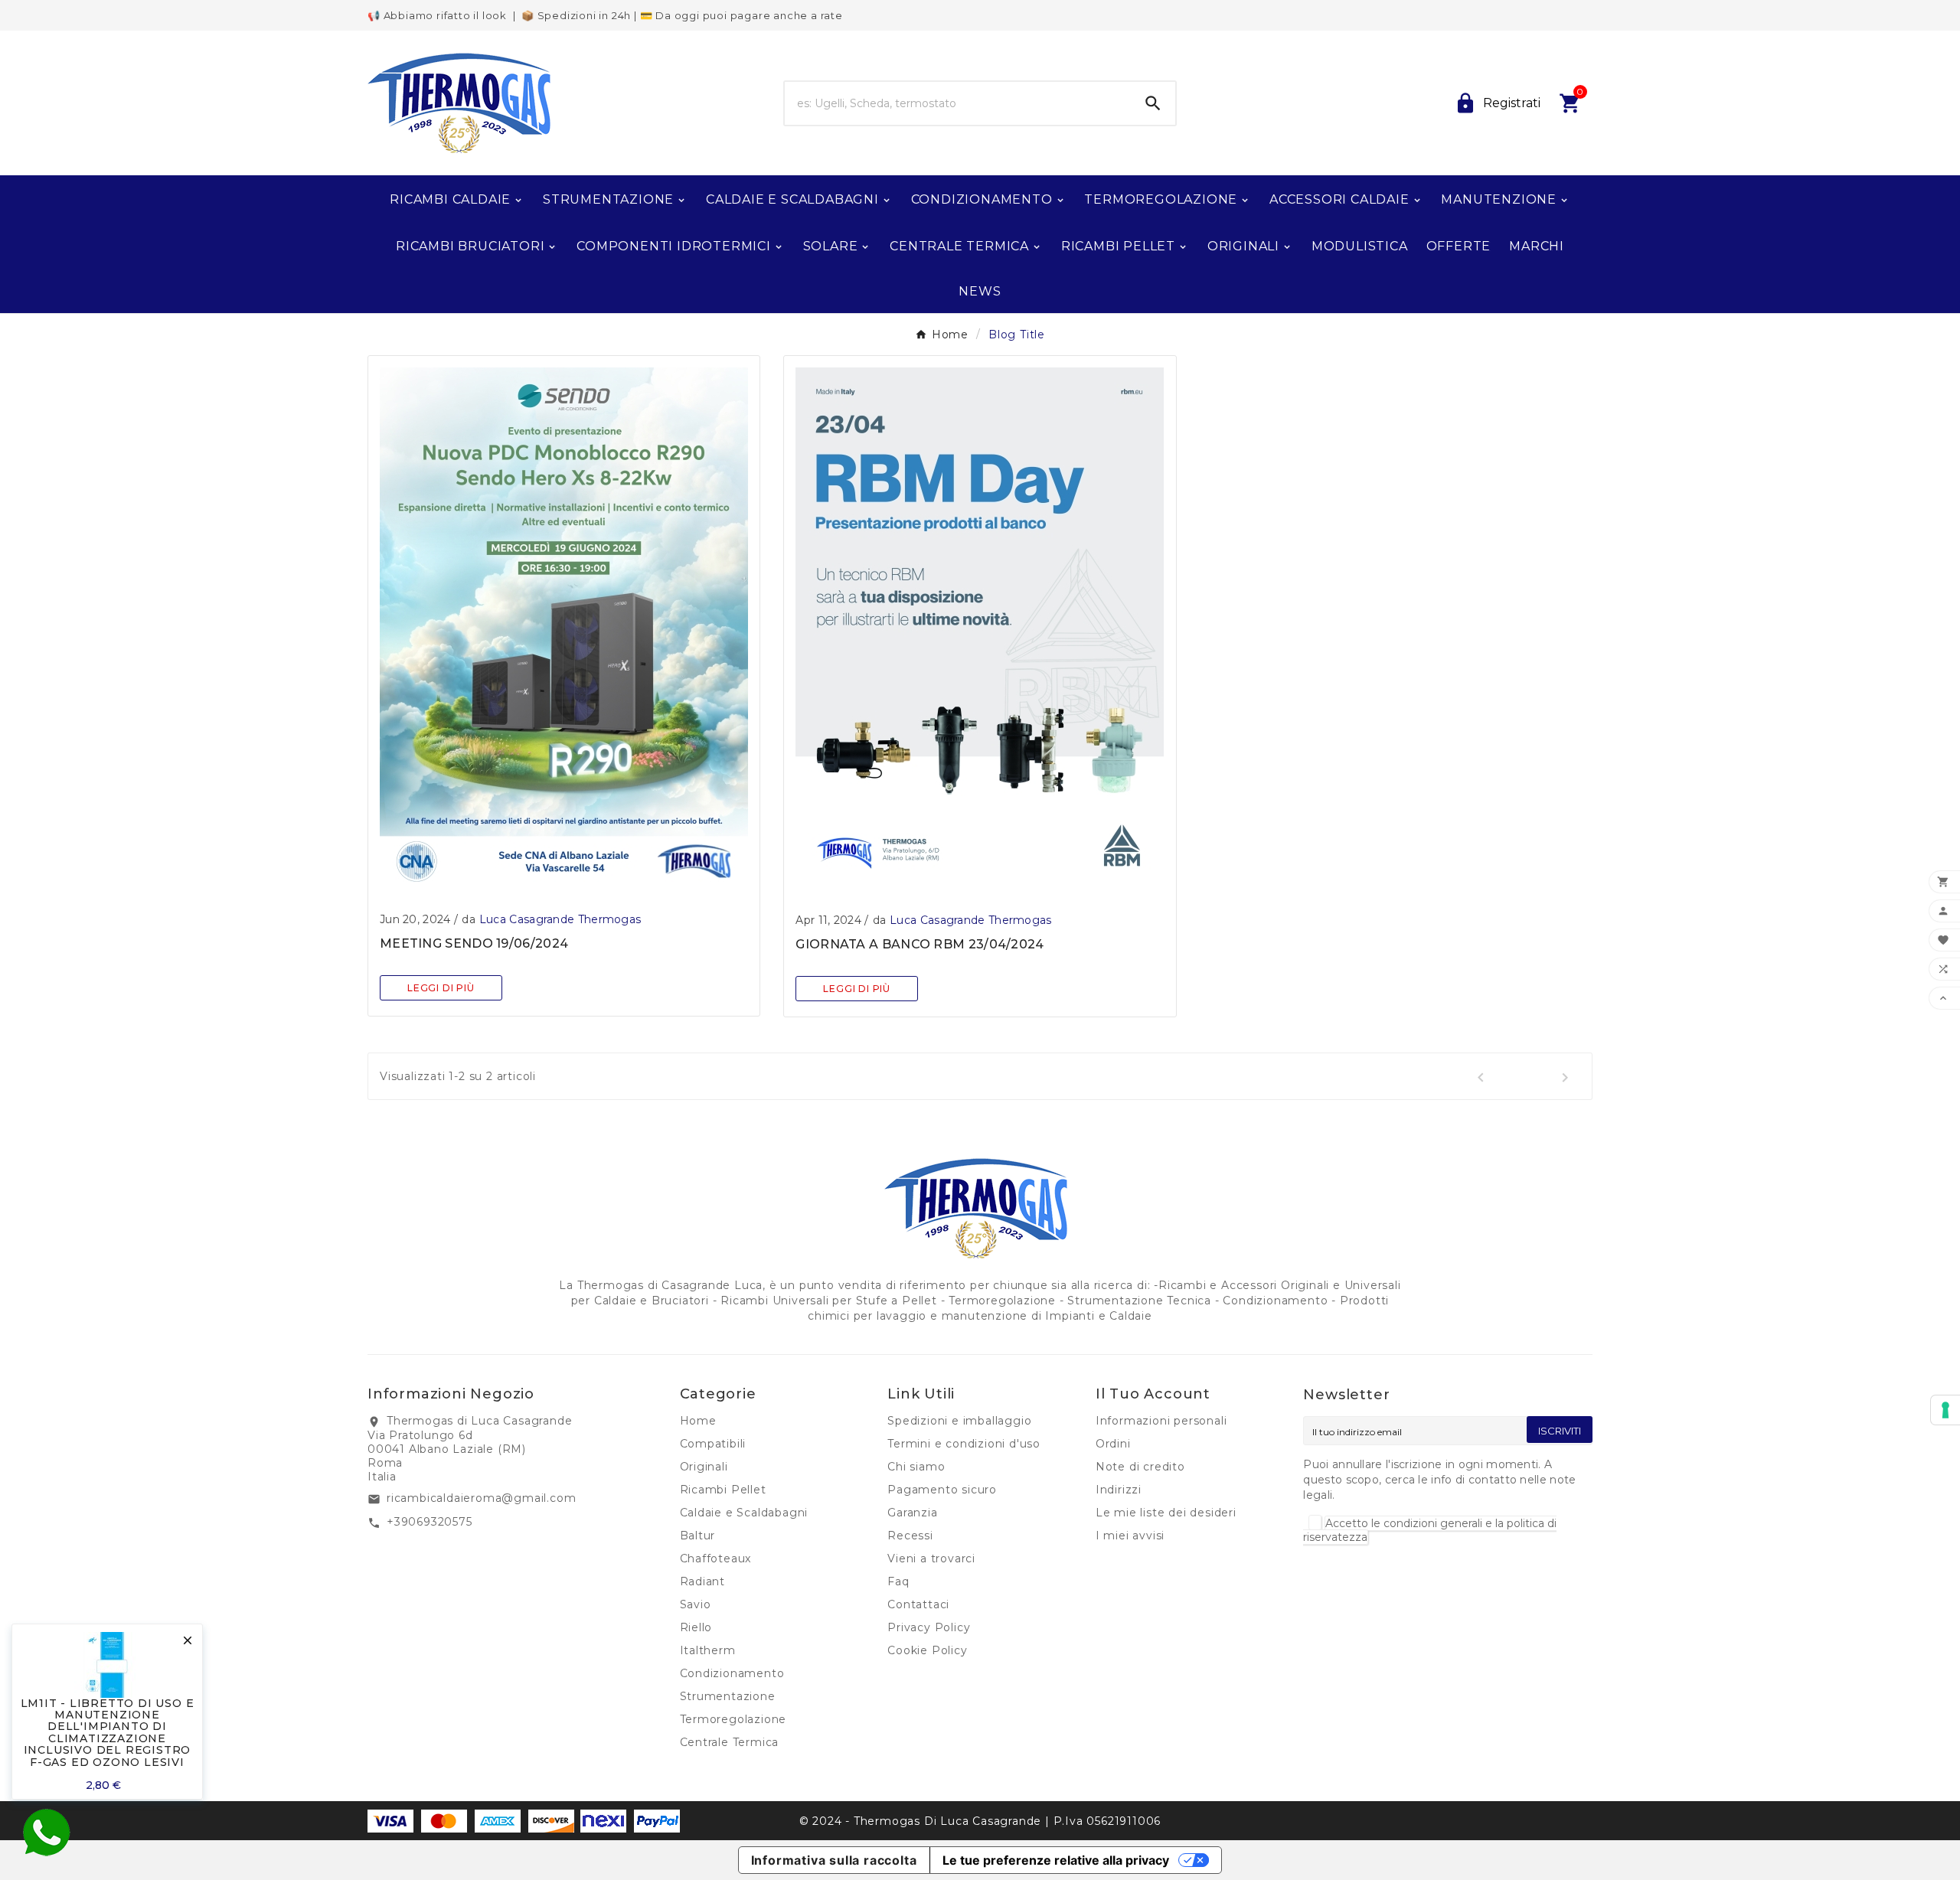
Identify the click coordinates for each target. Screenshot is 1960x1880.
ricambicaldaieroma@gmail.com (481, 1498)
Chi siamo (916, 1467)
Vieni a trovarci (931, 1559)
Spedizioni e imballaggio (959, 1421)
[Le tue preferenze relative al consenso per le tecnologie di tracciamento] (1945, 1410)
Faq (898, 1581)
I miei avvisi (1130, 1536)
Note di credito (1140, 1467)
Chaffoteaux (716, 1559)
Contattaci (918, 1604)
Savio (696, 1604)
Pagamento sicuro (942, 1490)
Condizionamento (732, 1673)
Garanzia (912, 1513)
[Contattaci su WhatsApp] (46, 1833)
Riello (696, 1627)
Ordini (1113, 1444)
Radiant (703, 1581)
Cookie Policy (927, 1650)
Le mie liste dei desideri (1166, 1513)
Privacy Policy (929, 1627)
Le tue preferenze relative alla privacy (1056, 1860)
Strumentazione (728, 1696)
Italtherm (708, 1650)
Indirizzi (1119, 1490)
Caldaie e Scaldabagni (744, 1513)
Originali (704, 1467)
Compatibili (713, 1444)
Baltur (698, 1536)
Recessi (910, 1536)
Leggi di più (441, 988)
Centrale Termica (730, 1742)
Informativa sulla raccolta (834, 1860)
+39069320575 (430, 1522)
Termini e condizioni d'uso (964, 1444)
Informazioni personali (1161, 1421)
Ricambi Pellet (723, 1490)
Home (698, 1421)
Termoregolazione (733, 1719)
